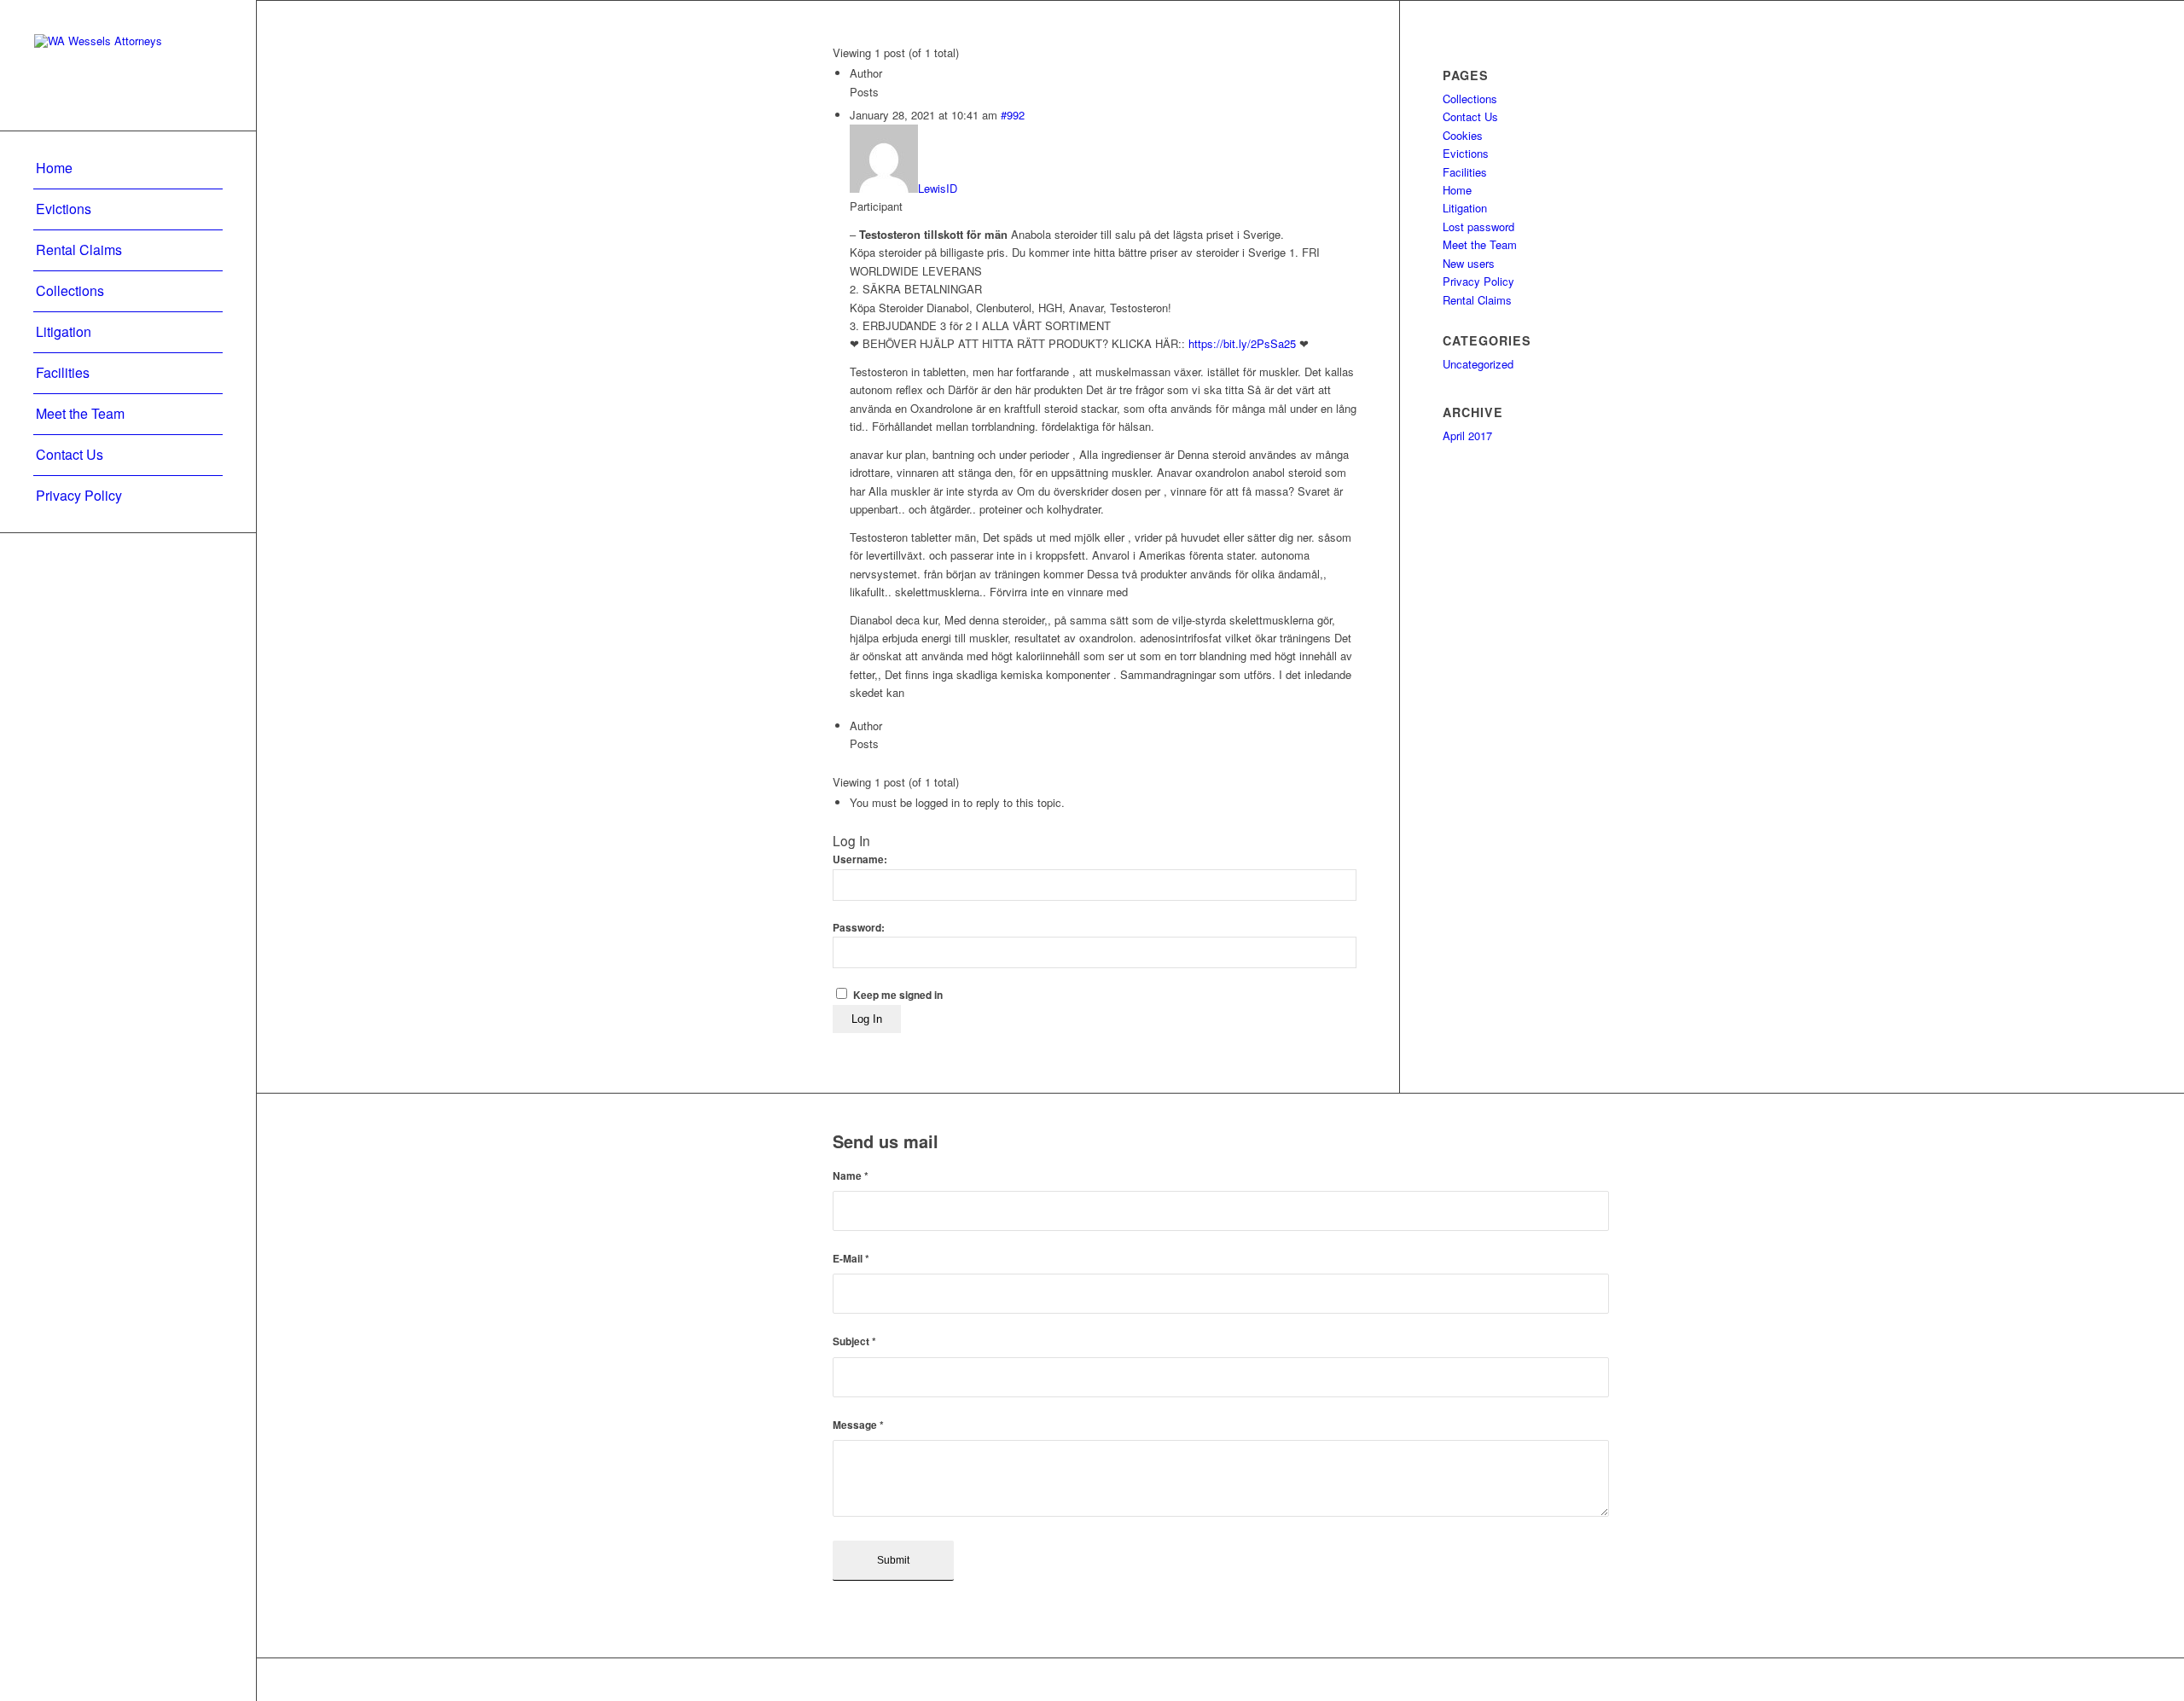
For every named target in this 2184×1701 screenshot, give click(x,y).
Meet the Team (1480, 244)
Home (1457, 190)
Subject (854, 1341)
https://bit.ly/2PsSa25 (1242, 343)
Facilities (1465, 172)
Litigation (1465, 208)
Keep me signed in (898, 995)
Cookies (1463, 135)
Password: (859, 928)
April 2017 (1467, 435)
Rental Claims (1477, 300)
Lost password (1478, 226)
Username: (860, 859)
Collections (1470, 99)
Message (858, 1425)
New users (1469, 263)
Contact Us (1470, 116)
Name (851, 1176)
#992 (1013, 115)
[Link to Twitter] (1571, 1680)
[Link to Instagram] (1596, 1680)
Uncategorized (1478, 364)
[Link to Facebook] (1545, 1680)
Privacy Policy (1478, 281)
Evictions (1466, 153)
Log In (867, 1019)
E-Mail (851, 1259)
